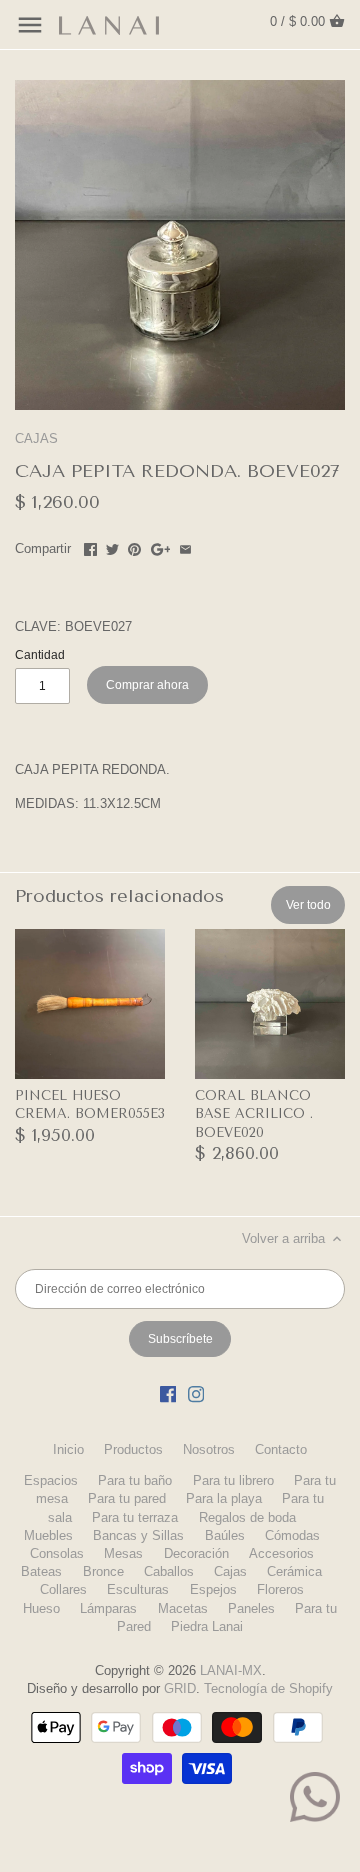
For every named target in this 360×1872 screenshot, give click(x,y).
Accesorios (281, 1553)
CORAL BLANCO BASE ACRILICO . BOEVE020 (254, 1113)
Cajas (230, 1571)
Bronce (103, 1571)
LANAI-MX (231, 1670)
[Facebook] (168, 1394)
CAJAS (36, 438)
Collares (63, 1589)
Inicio (68, 1449)
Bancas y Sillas (138, 1535)
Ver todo (308, 905)
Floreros (280, 1589)
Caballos (169, 1571)
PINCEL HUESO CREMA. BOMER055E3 (90, 1104)
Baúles (225, 1535)
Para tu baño (135, 1480)
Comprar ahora (147, 685)
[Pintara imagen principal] (134, 546)
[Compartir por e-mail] (185, 546)
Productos (133, 1449)
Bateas (41, 1571)
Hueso (41, 1608)
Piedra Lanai (207, 1626)
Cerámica (294, 1571)
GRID (180, 1688)
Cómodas (292, 1535)
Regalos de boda (247, 1517)
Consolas (57, 1553)
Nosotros (209, 1449)
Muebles (48, 1535)
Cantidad (40, 654)
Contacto (281, 1449)
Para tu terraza (135, 1517)
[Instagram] (196, 1394)
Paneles (251, 1608)
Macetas (183, 1608)
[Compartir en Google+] (161, 546)
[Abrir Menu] (30, 25)
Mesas (123, 1553)
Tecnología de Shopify (268, 1688)
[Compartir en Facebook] (90, 546)
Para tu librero (233, 1480)
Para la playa (224, 1498)
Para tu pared (127, 1498)
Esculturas (138, 1589)
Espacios (51, 1480)
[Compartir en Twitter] (112, 546)
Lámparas (108, 1608)
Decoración (196, 1553)
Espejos (213, 1589)
